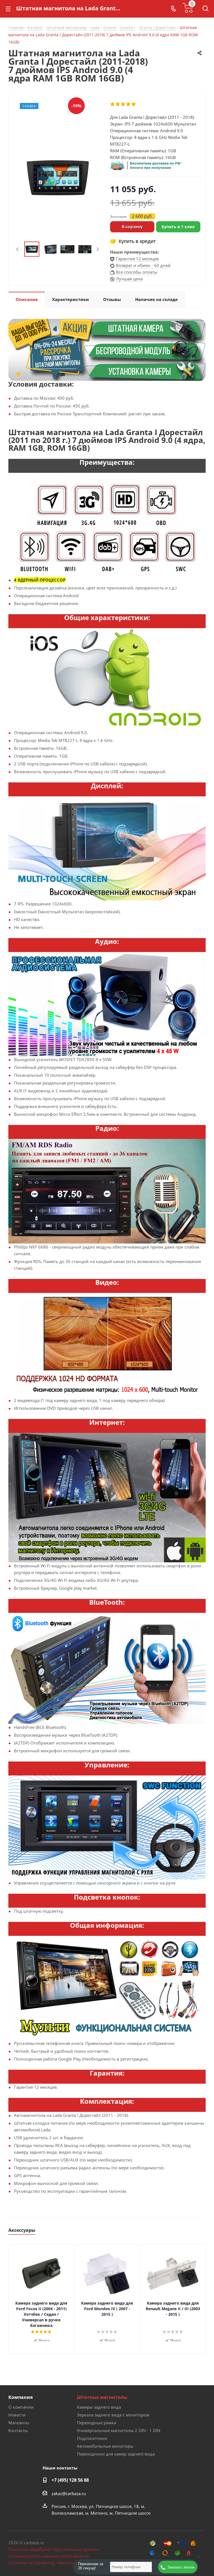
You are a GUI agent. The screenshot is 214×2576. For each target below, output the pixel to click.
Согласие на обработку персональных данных (56, 2563)
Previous (18, 249)
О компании (21, 2407)
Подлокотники (92, 2438)
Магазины (19, 2423)
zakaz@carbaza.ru (69, 2493)
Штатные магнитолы (102, 2397)
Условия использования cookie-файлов (49, 2556)
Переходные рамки (97, 2423)
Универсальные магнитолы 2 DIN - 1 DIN (119, 2430)
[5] (134, 104)
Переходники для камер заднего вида (116, 2454)
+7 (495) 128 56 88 (70, 2480)
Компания (20, 2397)
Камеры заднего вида (99, 2407)
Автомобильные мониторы (105, 2446)
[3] (123, 104)
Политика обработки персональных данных (54, 2549)
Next (98, 249)
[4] (129, 104)
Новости (17, 2415)
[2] (118, 104)
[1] (113, 104)
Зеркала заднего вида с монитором (113, 2415)
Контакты (18, 2430)
